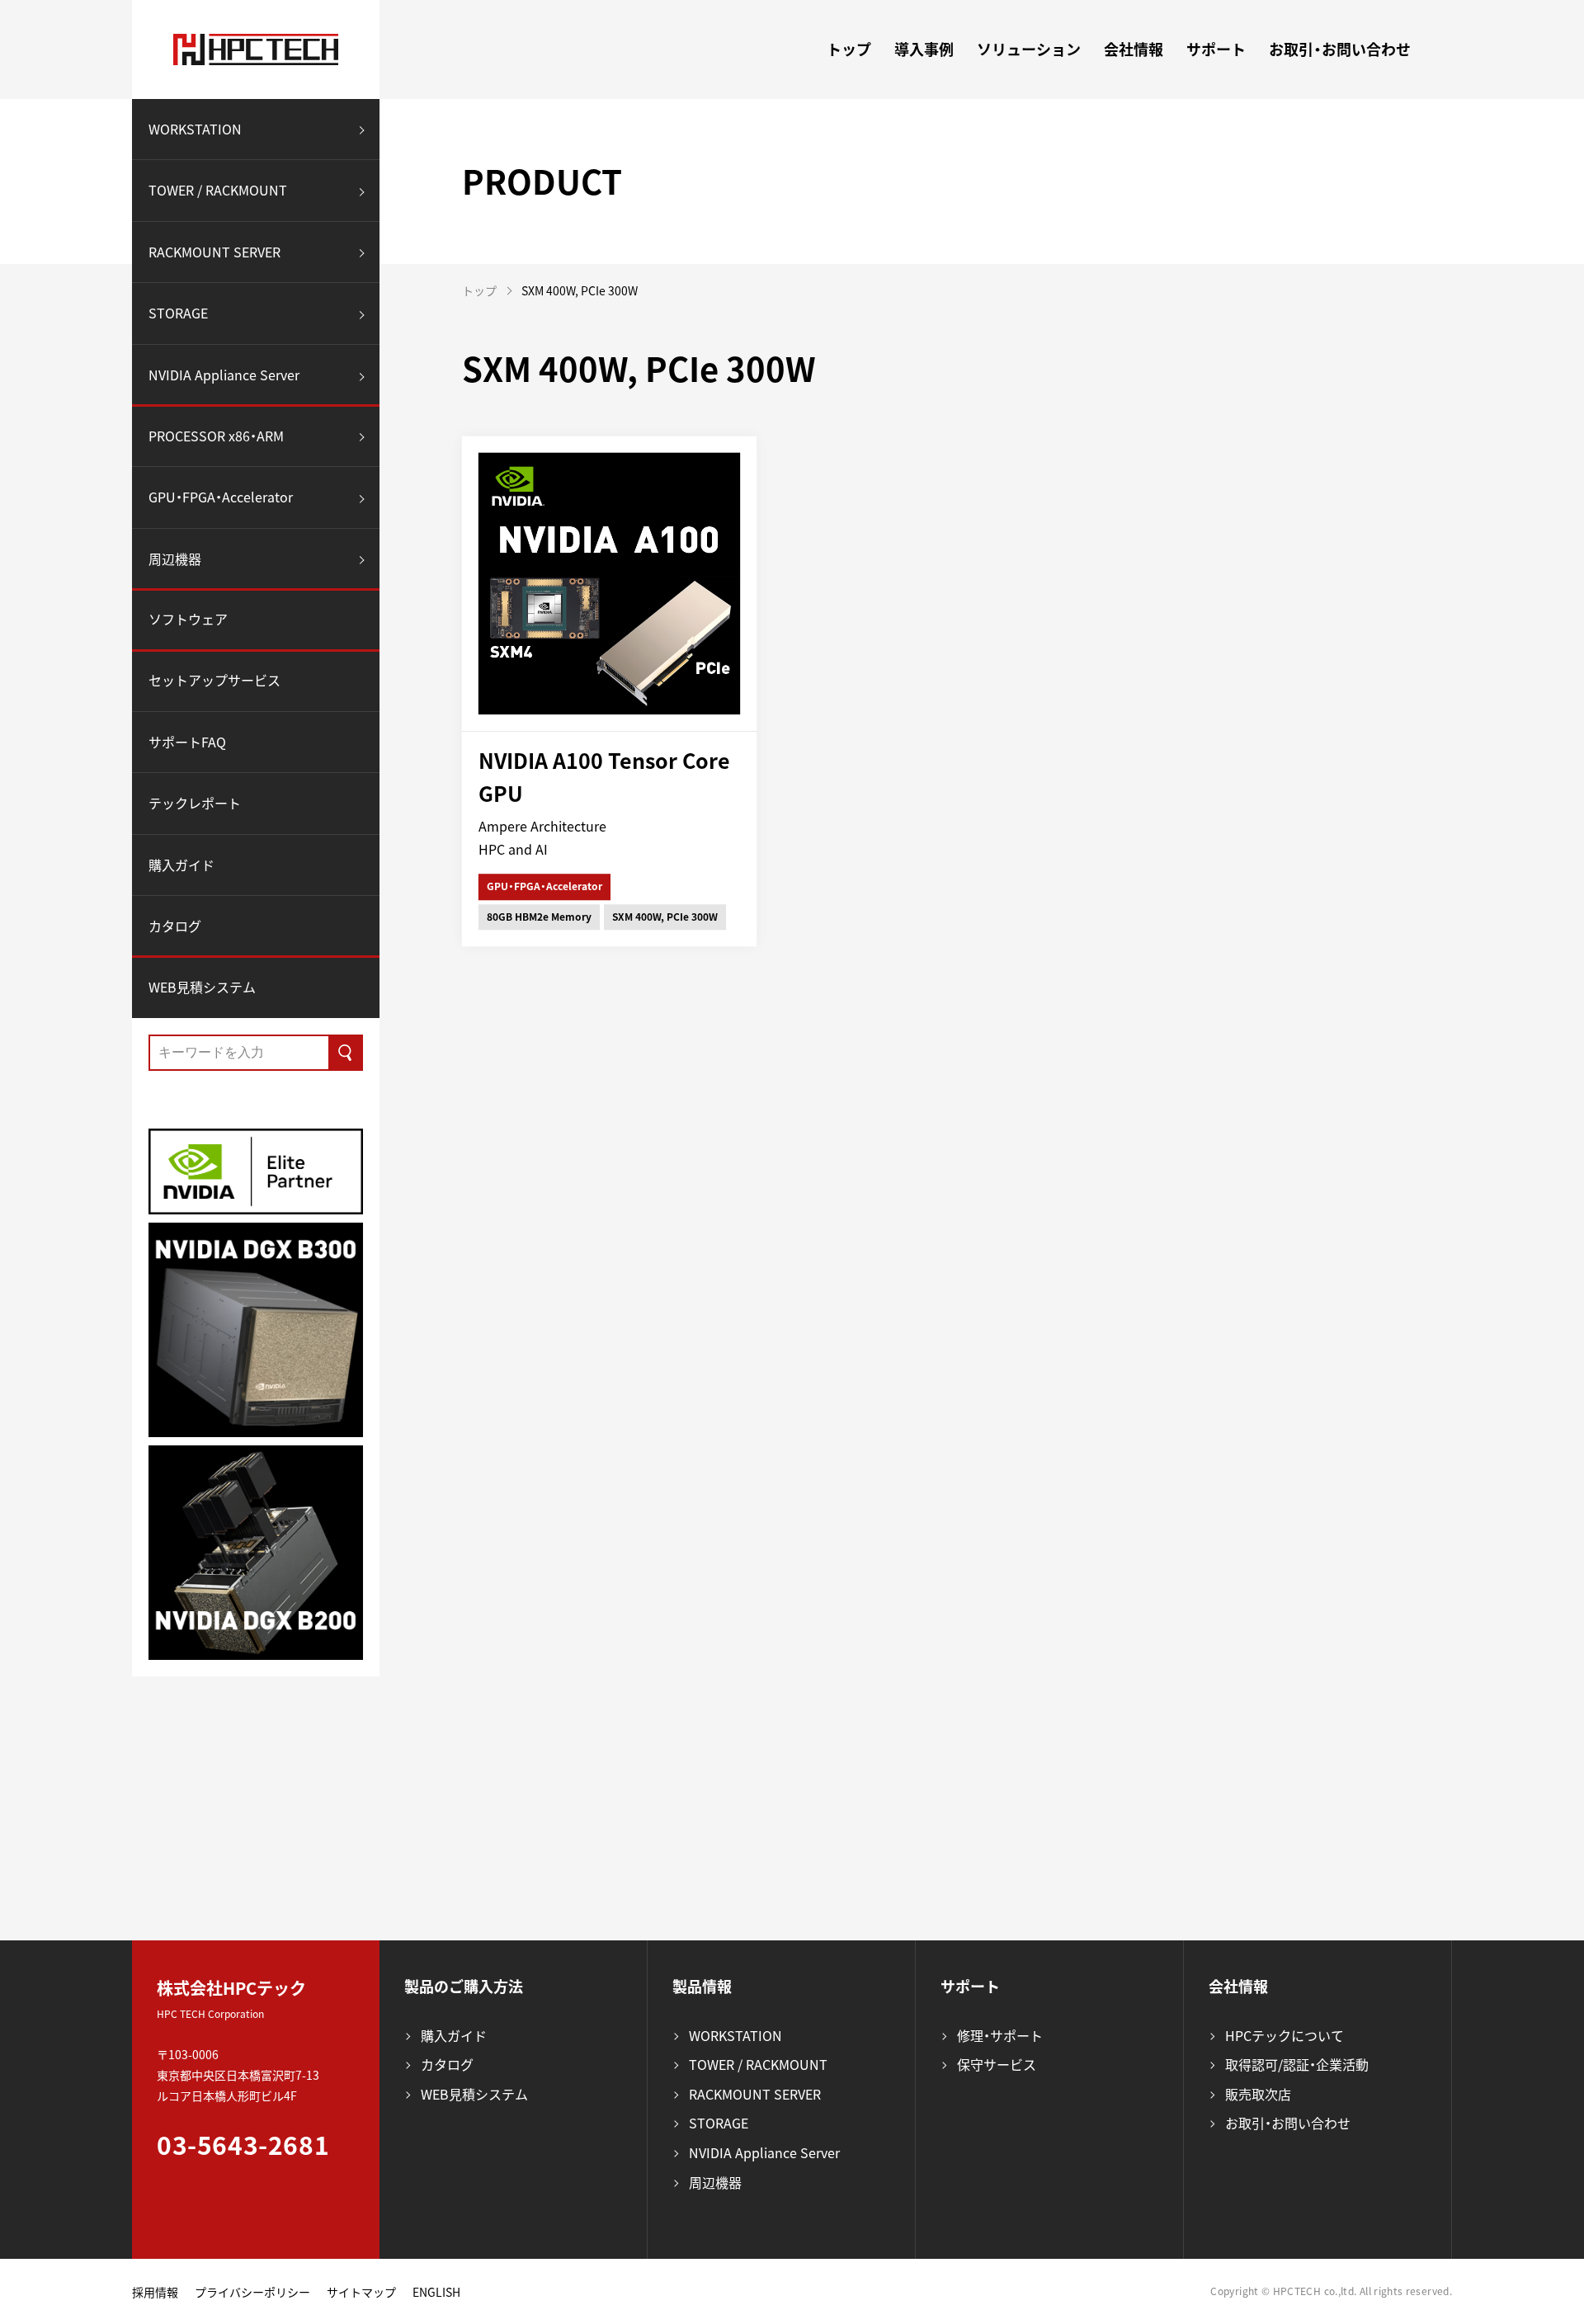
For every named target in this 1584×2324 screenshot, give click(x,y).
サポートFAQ (187, 742)
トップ (849, 49)
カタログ (175, 926)
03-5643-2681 (243, 2145)
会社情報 (1134, 49)
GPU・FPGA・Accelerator (221, 497)
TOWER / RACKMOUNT (218, 191)
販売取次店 (1258, 2094)
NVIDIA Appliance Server (224, 375)
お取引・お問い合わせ (1340, 49)
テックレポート (195, 804)
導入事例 (924, 49)
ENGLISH (436, 2292)
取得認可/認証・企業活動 (1297, 2064)
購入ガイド (181, 865)
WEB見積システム (202, 987)
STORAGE (178, 313)
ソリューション (1029, 49)
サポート (1216, 49)
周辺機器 (175, 559)
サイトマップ (361, 2292)
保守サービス (997, 2064)
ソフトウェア (188, 620)
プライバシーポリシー (252, 2292)
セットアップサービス (214, 680)
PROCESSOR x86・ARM (216, 436)
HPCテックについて (1285, 2035)
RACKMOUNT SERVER (214, 252)
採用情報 (155, 2292)
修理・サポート (1000, 2035)
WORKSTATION (195, 129)
